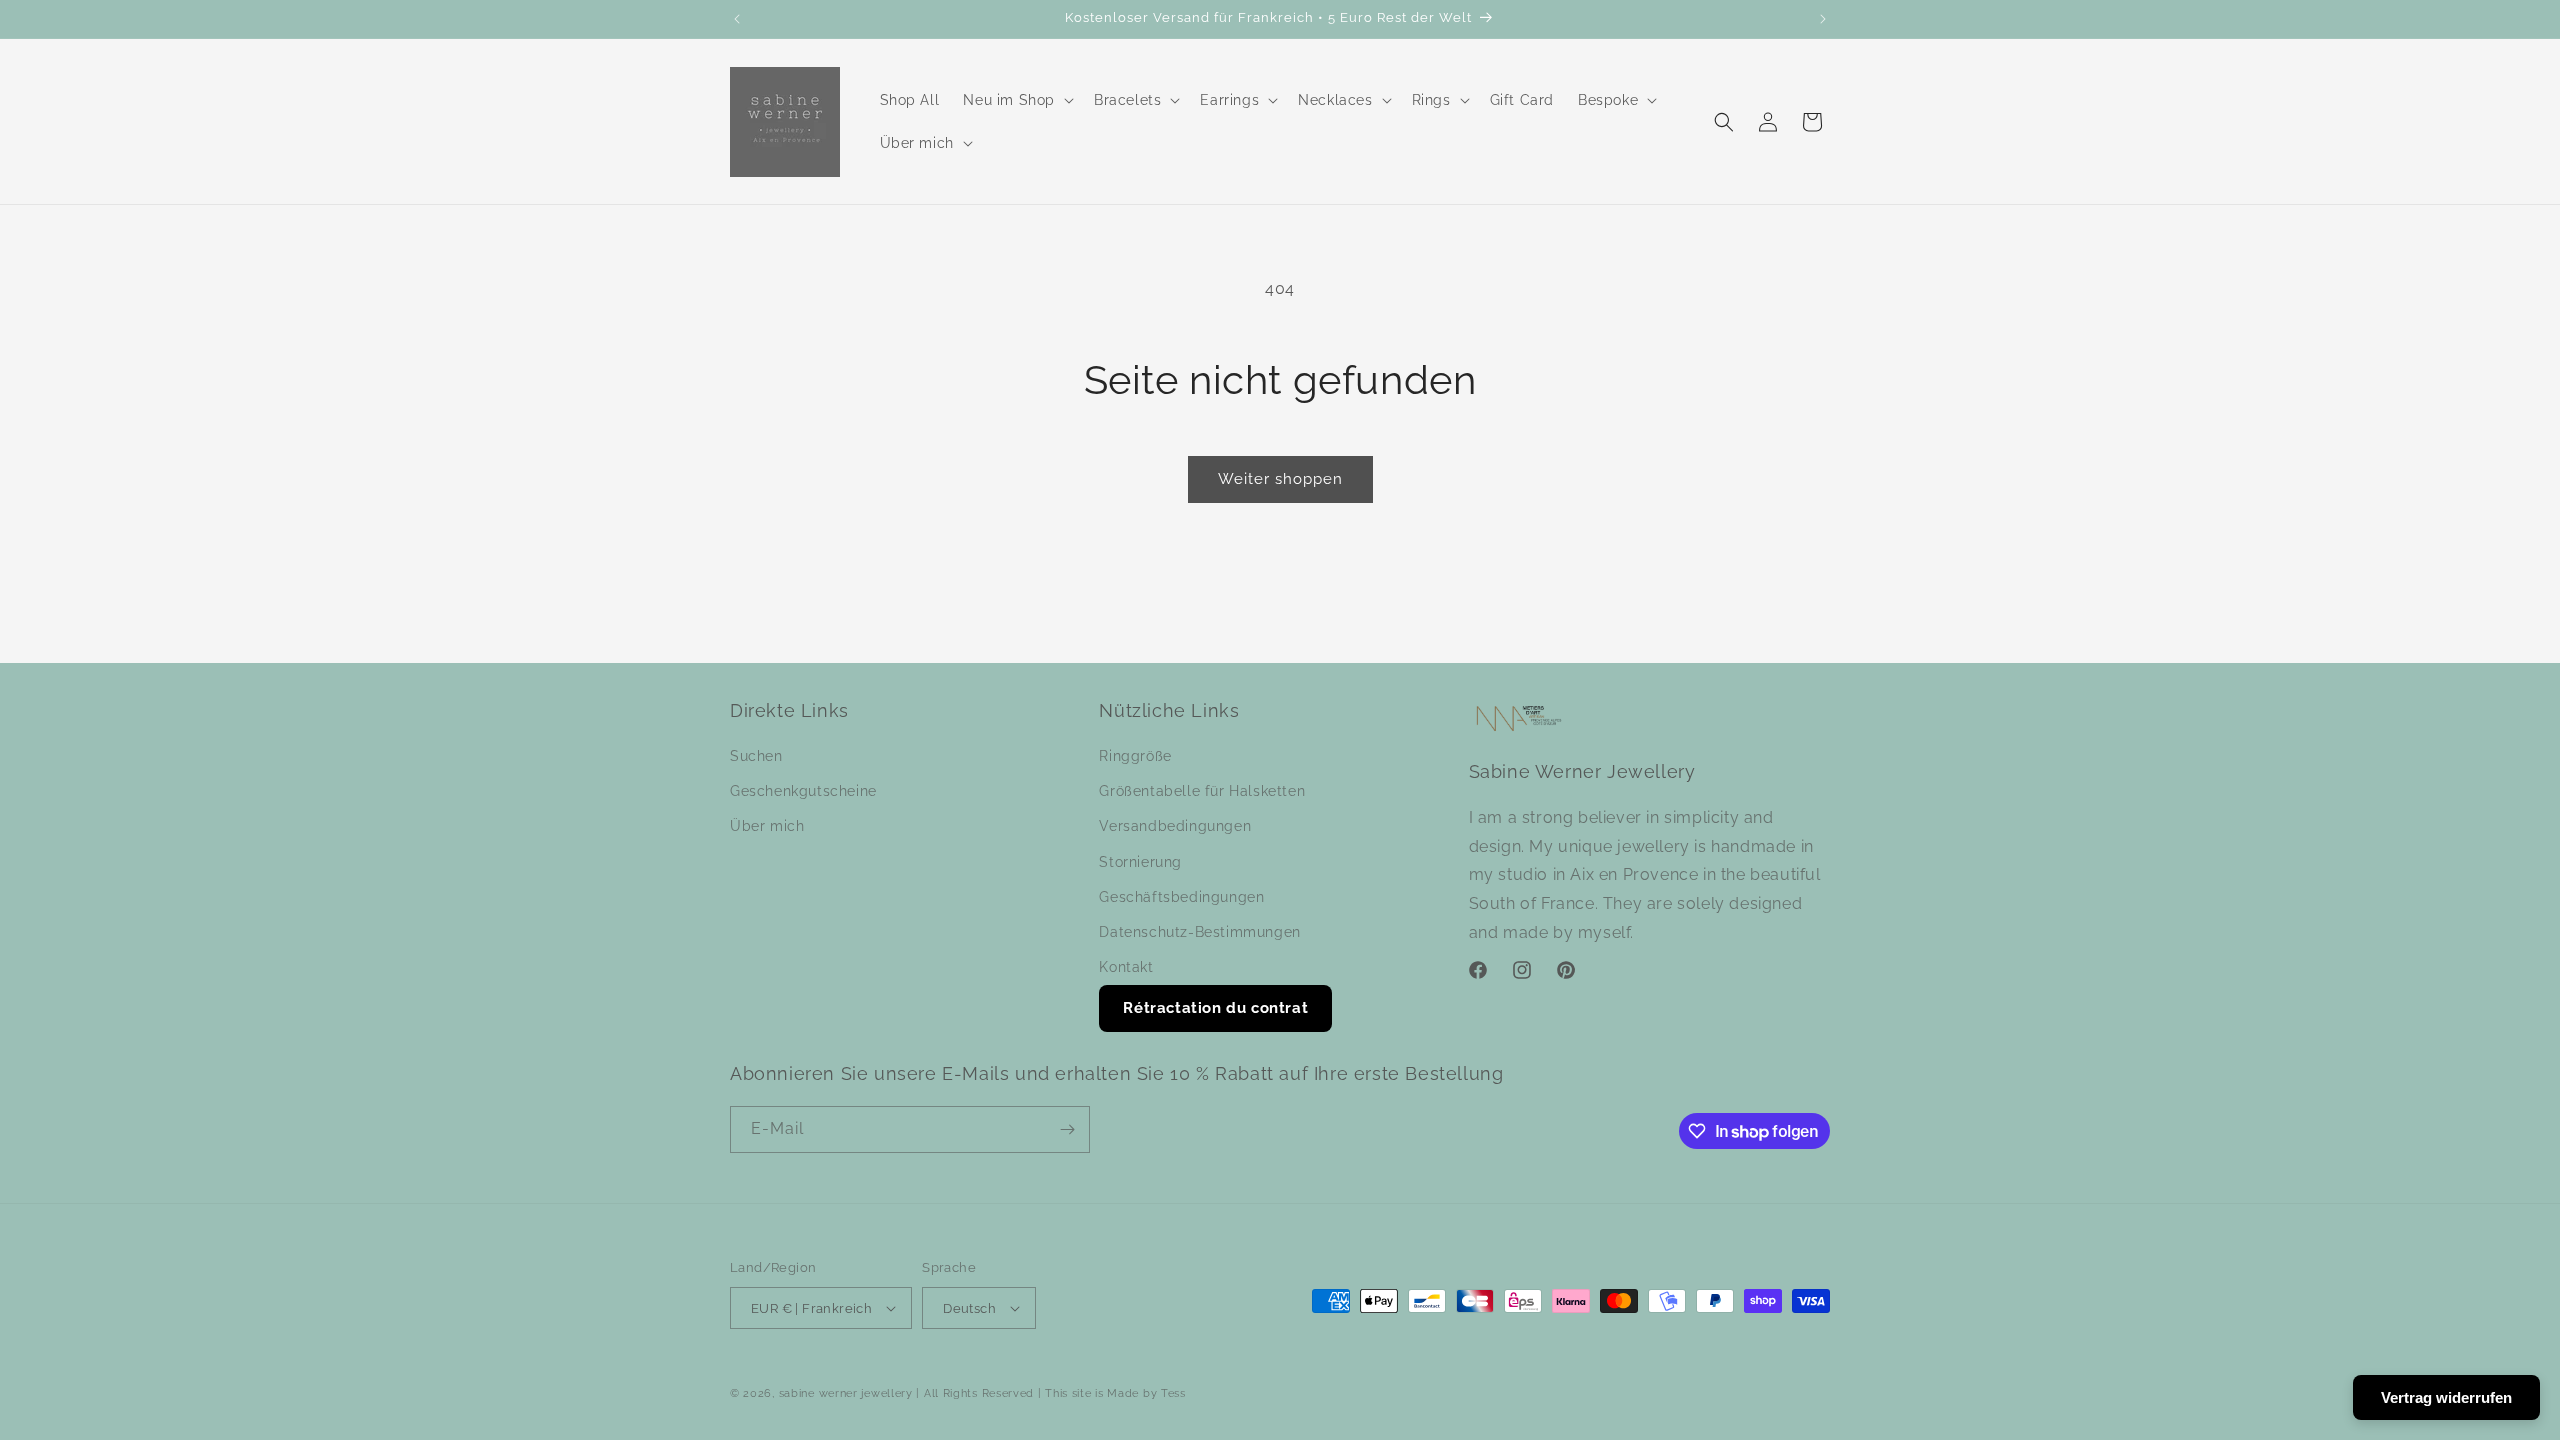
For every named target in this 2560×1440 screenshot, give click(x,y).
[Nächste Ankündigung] (1823, 19)
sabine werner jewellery (846, 1393)
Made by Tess (1146, 1393)
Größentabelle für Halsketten (1202, 791)
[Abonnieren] (1067, 1129)
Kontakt (1126, 967)
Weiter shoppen (1280, 479)
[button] (1016, 100)
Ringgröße (1135, 756)
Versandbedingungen (1175, 826)
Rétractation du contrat (1215, 1008)
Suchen (756, 756)
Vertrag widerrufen (2446, 1397)
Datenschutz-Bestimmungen (1199, 932)
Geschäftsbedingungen (1181, 897)
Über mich (767, 826)
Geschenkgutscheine (803, 791)
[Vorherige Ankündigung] (737, 19)
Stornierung (1140, 862)
